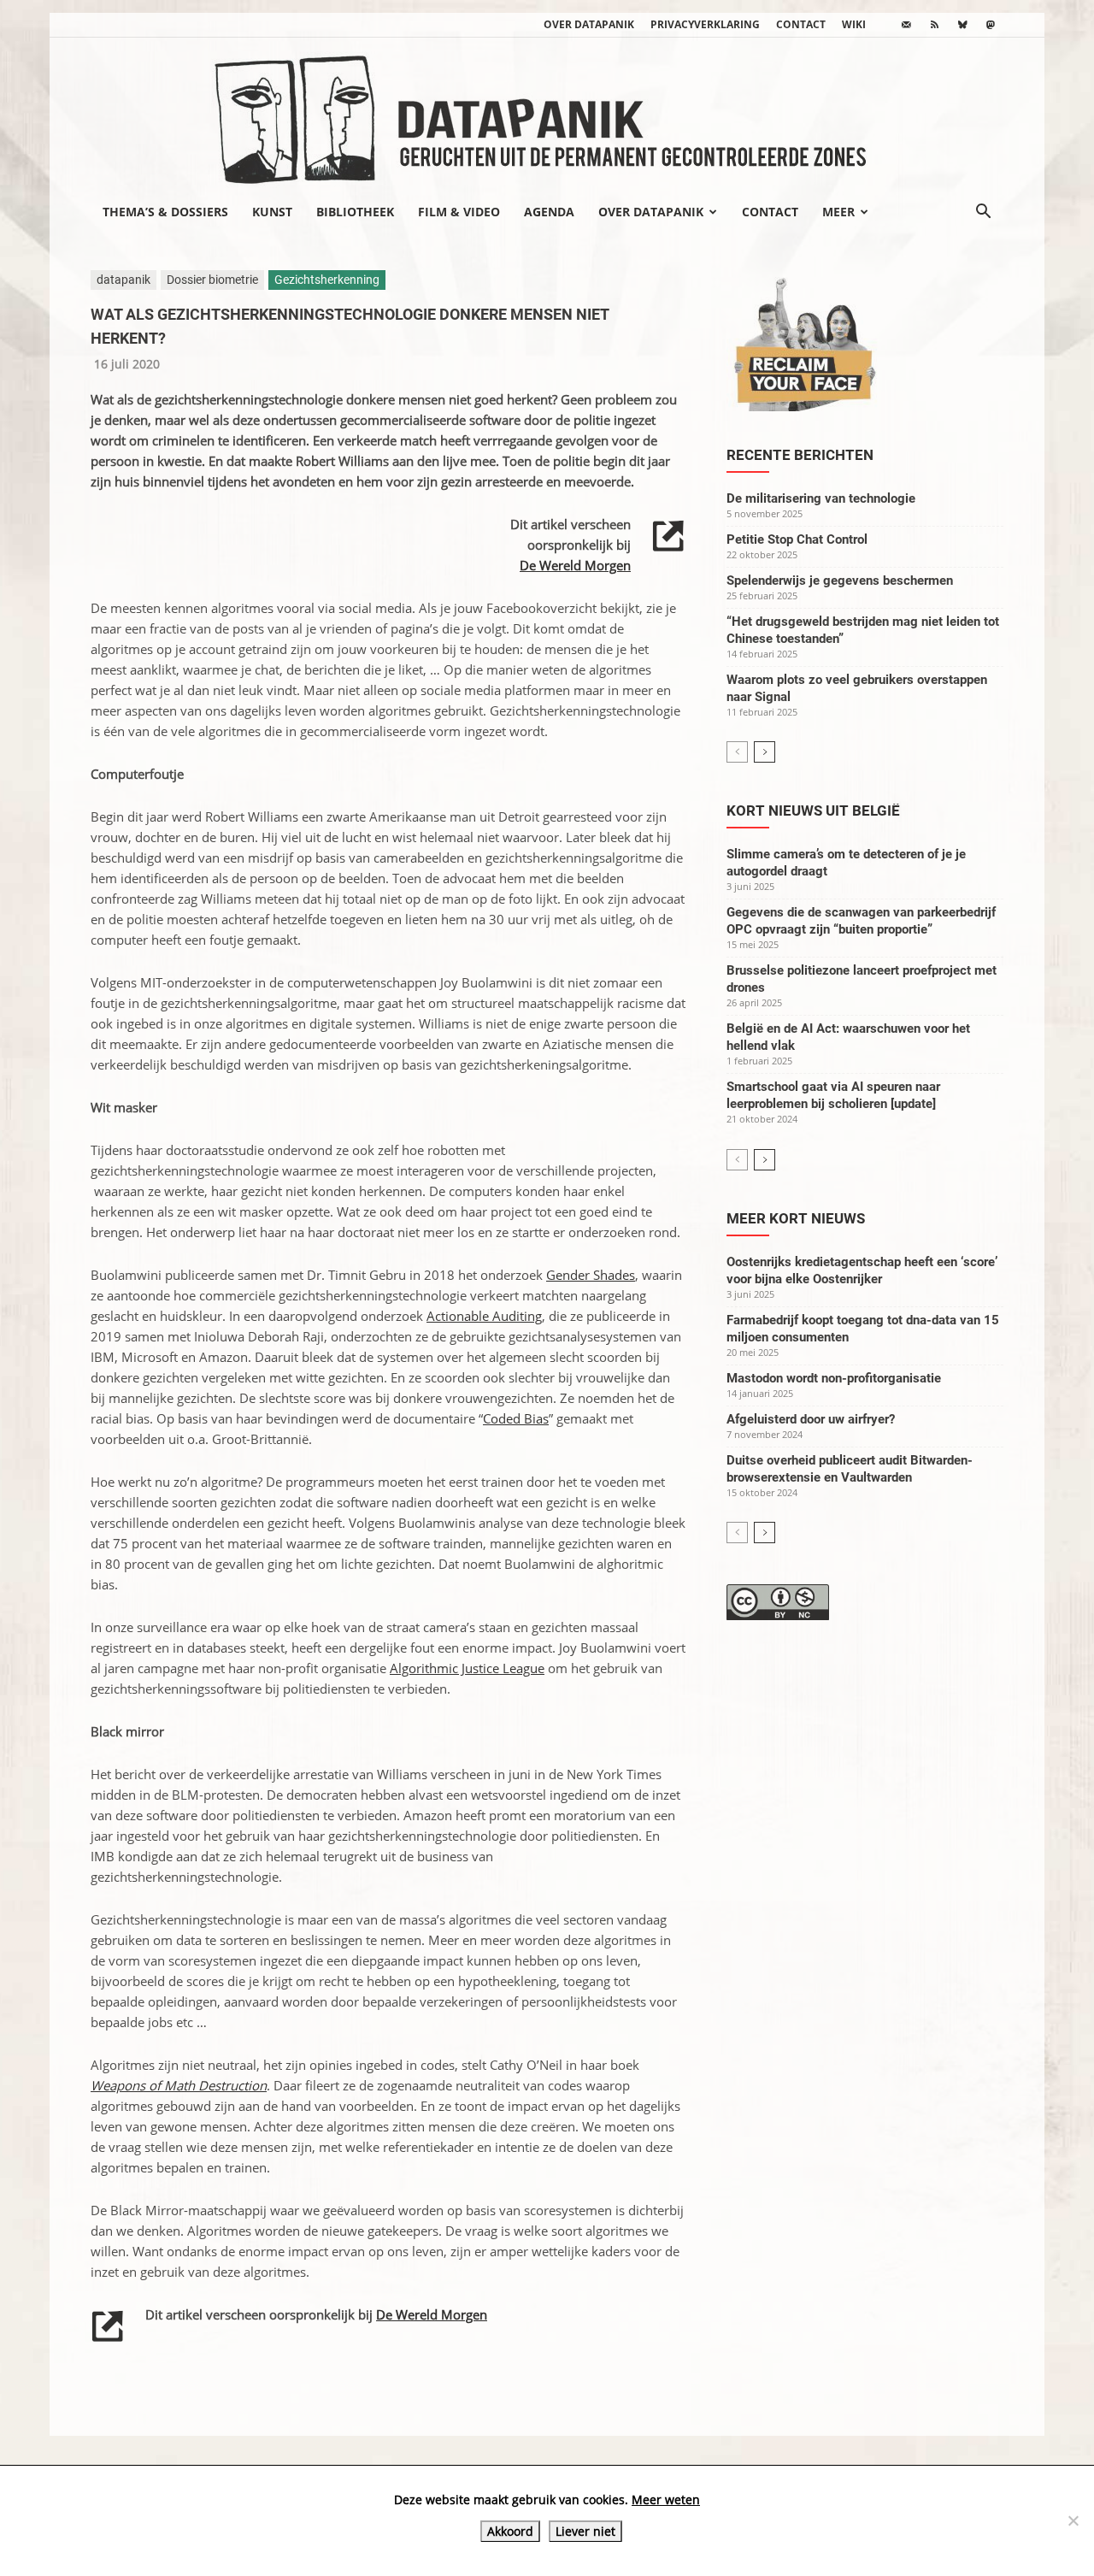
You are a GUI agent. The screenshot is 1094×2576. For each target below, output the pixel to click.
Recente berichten (800, 455)
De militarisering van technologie (821, 498)
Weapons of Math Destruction (179, 2085)
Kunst (272, 212)
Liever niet (585, 2531)
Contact (801, 24)
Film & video (459, 212)
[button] (983, 213)
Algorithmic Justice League (467, 1668)
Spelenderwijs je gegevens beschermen (840, 581)
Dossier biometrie (212, 280)
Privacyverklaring (705, 24)
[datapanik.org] (547, 115)
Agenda (549, 212)
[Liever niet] (1073, 2520)
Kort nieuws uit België (813, 811)
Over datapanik (589, 24)
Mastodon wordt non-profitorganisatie (834, 1378)
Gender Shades (591, 1275)
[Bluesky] (962, 25)
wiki (854, 24)
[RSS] (934, 25)
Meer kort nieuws (796, 1218)
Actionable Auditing (484, 1316)
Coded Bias (516, 1418)
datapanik (124, 280)
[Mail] (906, 25)
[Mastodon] (991, 25)
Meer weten (666, 2499)
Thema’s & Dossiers (165, 212)
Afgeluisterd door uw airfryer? (811, 1419)
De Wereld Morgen (575, 565)
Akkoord (510, 2531)
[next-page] (765, 752)
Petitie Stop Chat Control (797, 539)
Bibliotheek (355, 212)
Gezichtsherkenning (327, 280)
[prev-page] (737, 752)
